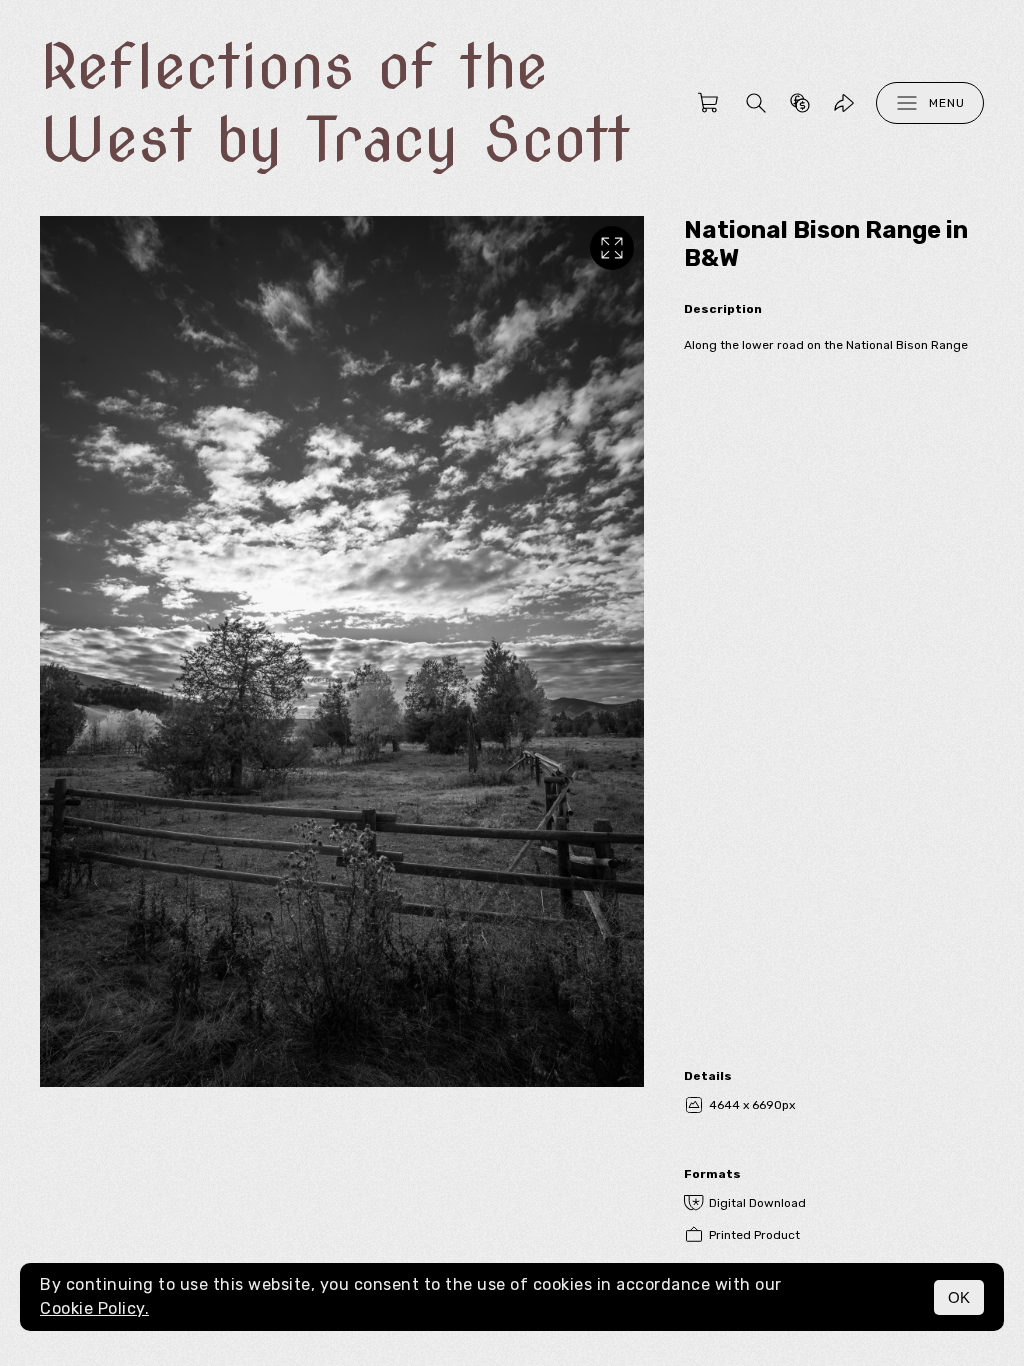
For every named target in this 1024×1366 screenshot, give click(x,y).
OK (959, 1297)
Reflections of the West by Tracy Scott (335, 103)
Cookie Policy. (94, 1308)
